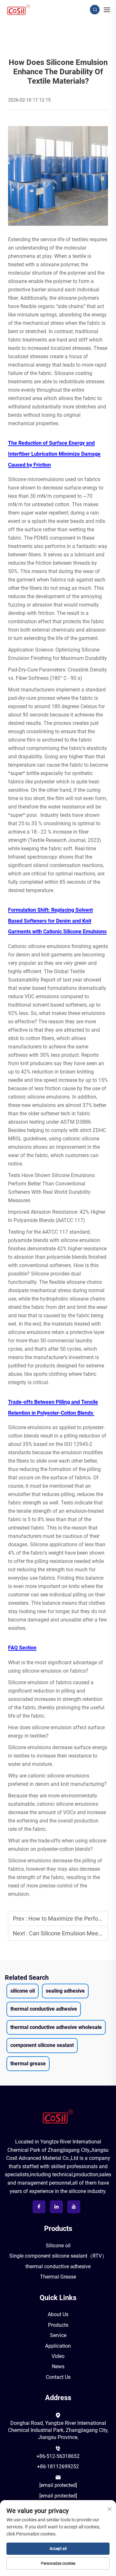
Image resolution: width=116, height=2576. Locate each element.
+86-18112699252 (58, 2466)
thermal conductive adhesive (58, 2266)
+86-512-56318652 (58, 2456)
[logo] (58, 2116)
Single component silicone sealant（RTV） (58, 2256)
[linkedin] (56, 2207)
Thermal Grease (58, 2277)
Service (58, 2335)
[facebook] (39, 2207)
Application (58, 2346)
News (58, 2366)
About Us (58, 2314)
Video (58, 2356)
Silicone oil (58, 2246)
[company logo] (19, 9)
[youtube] (74, 2207)
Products (58, 2325)
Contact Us (58, 2377)
